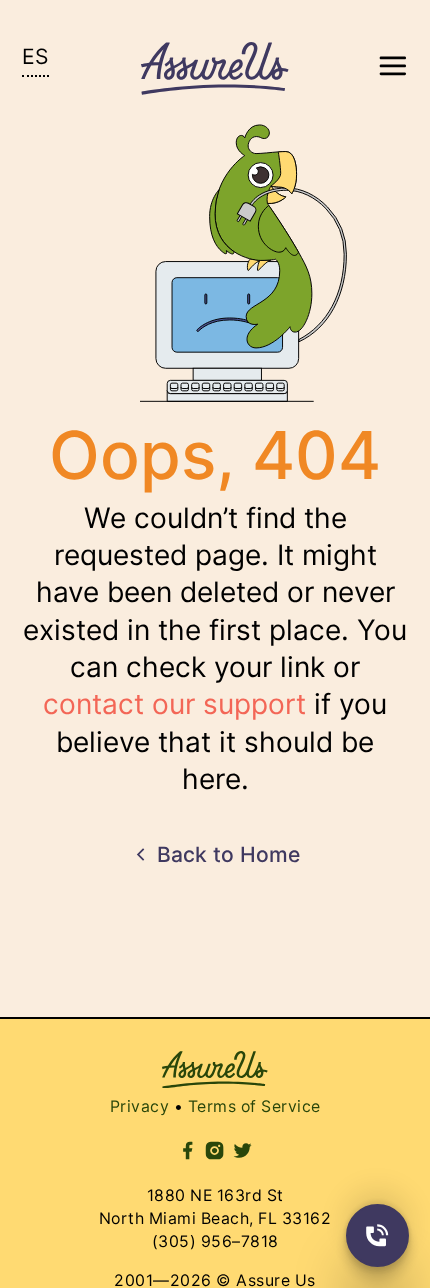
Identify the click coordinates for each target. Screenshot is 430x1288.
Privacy (149, 1072)
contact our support (178, 687)
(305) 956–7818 (215, 1206)
